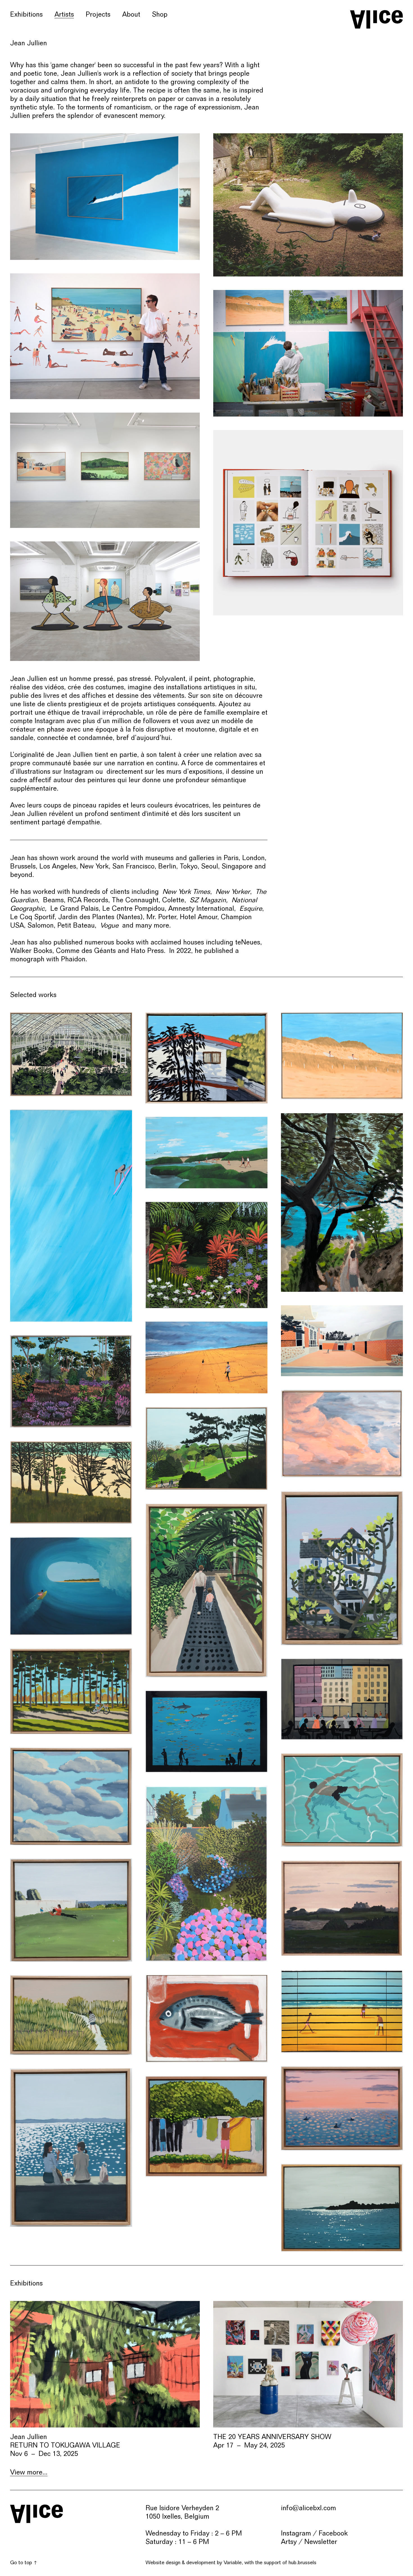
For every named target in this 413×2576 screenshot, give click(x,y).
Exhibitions (26, 14)
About (131, 14)
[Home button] (376, 19)
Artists (64, 14)
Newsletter (321, 2542)
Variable (233, 2562)
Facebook (333, 2533)
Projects (98, 14)
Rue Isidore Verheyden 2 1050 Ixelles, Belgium (182, 2512)
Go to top (21, 2562)
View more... (29, 2472)
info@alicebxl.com (308, 2508)
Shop (160, 14)
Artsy (289, 2542)
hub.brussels (302, 2562)
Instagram (296, 2533)
